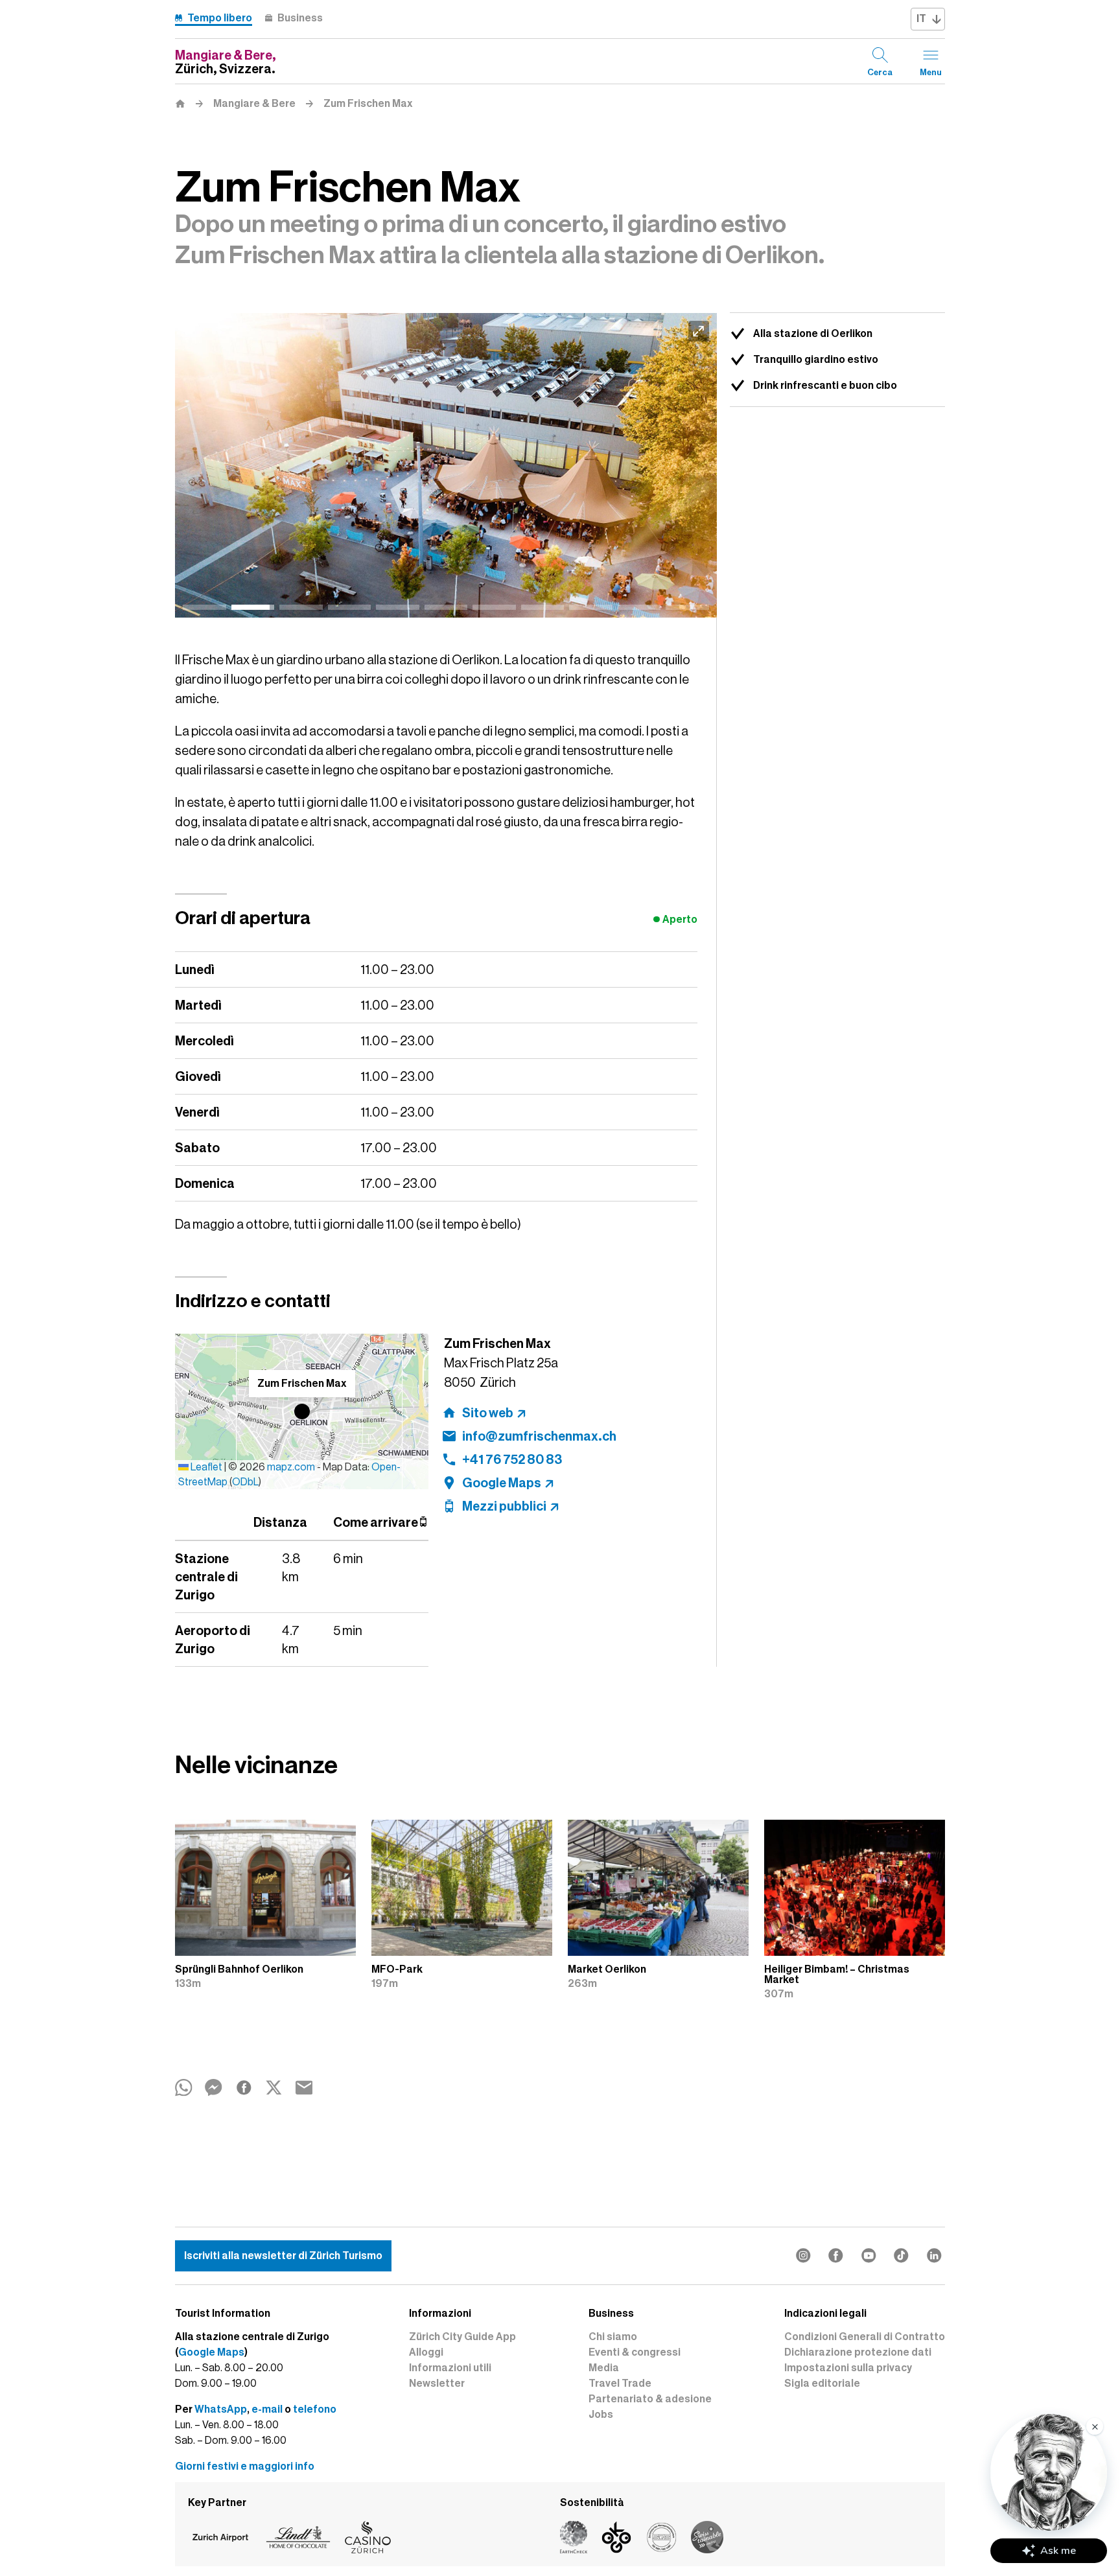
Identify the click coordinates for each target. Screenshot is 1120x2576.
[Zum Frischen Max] (446, 465)
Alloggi (426, 2352)
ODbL (245, 1482)
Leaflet (205, 1467)
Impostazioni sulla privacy (848, 2368)
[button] (302, 1411)
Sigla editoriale (822, 2384)
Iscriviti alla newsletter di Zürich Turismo (283, 2256)
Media (604, 2368)
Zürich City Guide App (462, 2337)
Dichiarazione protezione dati (858, 2352)
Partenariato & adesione (650, 2399)
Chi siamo (613, 2337)
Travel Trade (620, 2384)
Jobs (601, 2415)
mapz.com (292, 1467)
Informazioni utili (450, 2368)
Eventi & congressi (635, 2352)
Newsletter (437, 2384)
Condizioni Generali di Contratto (865, 2337)
